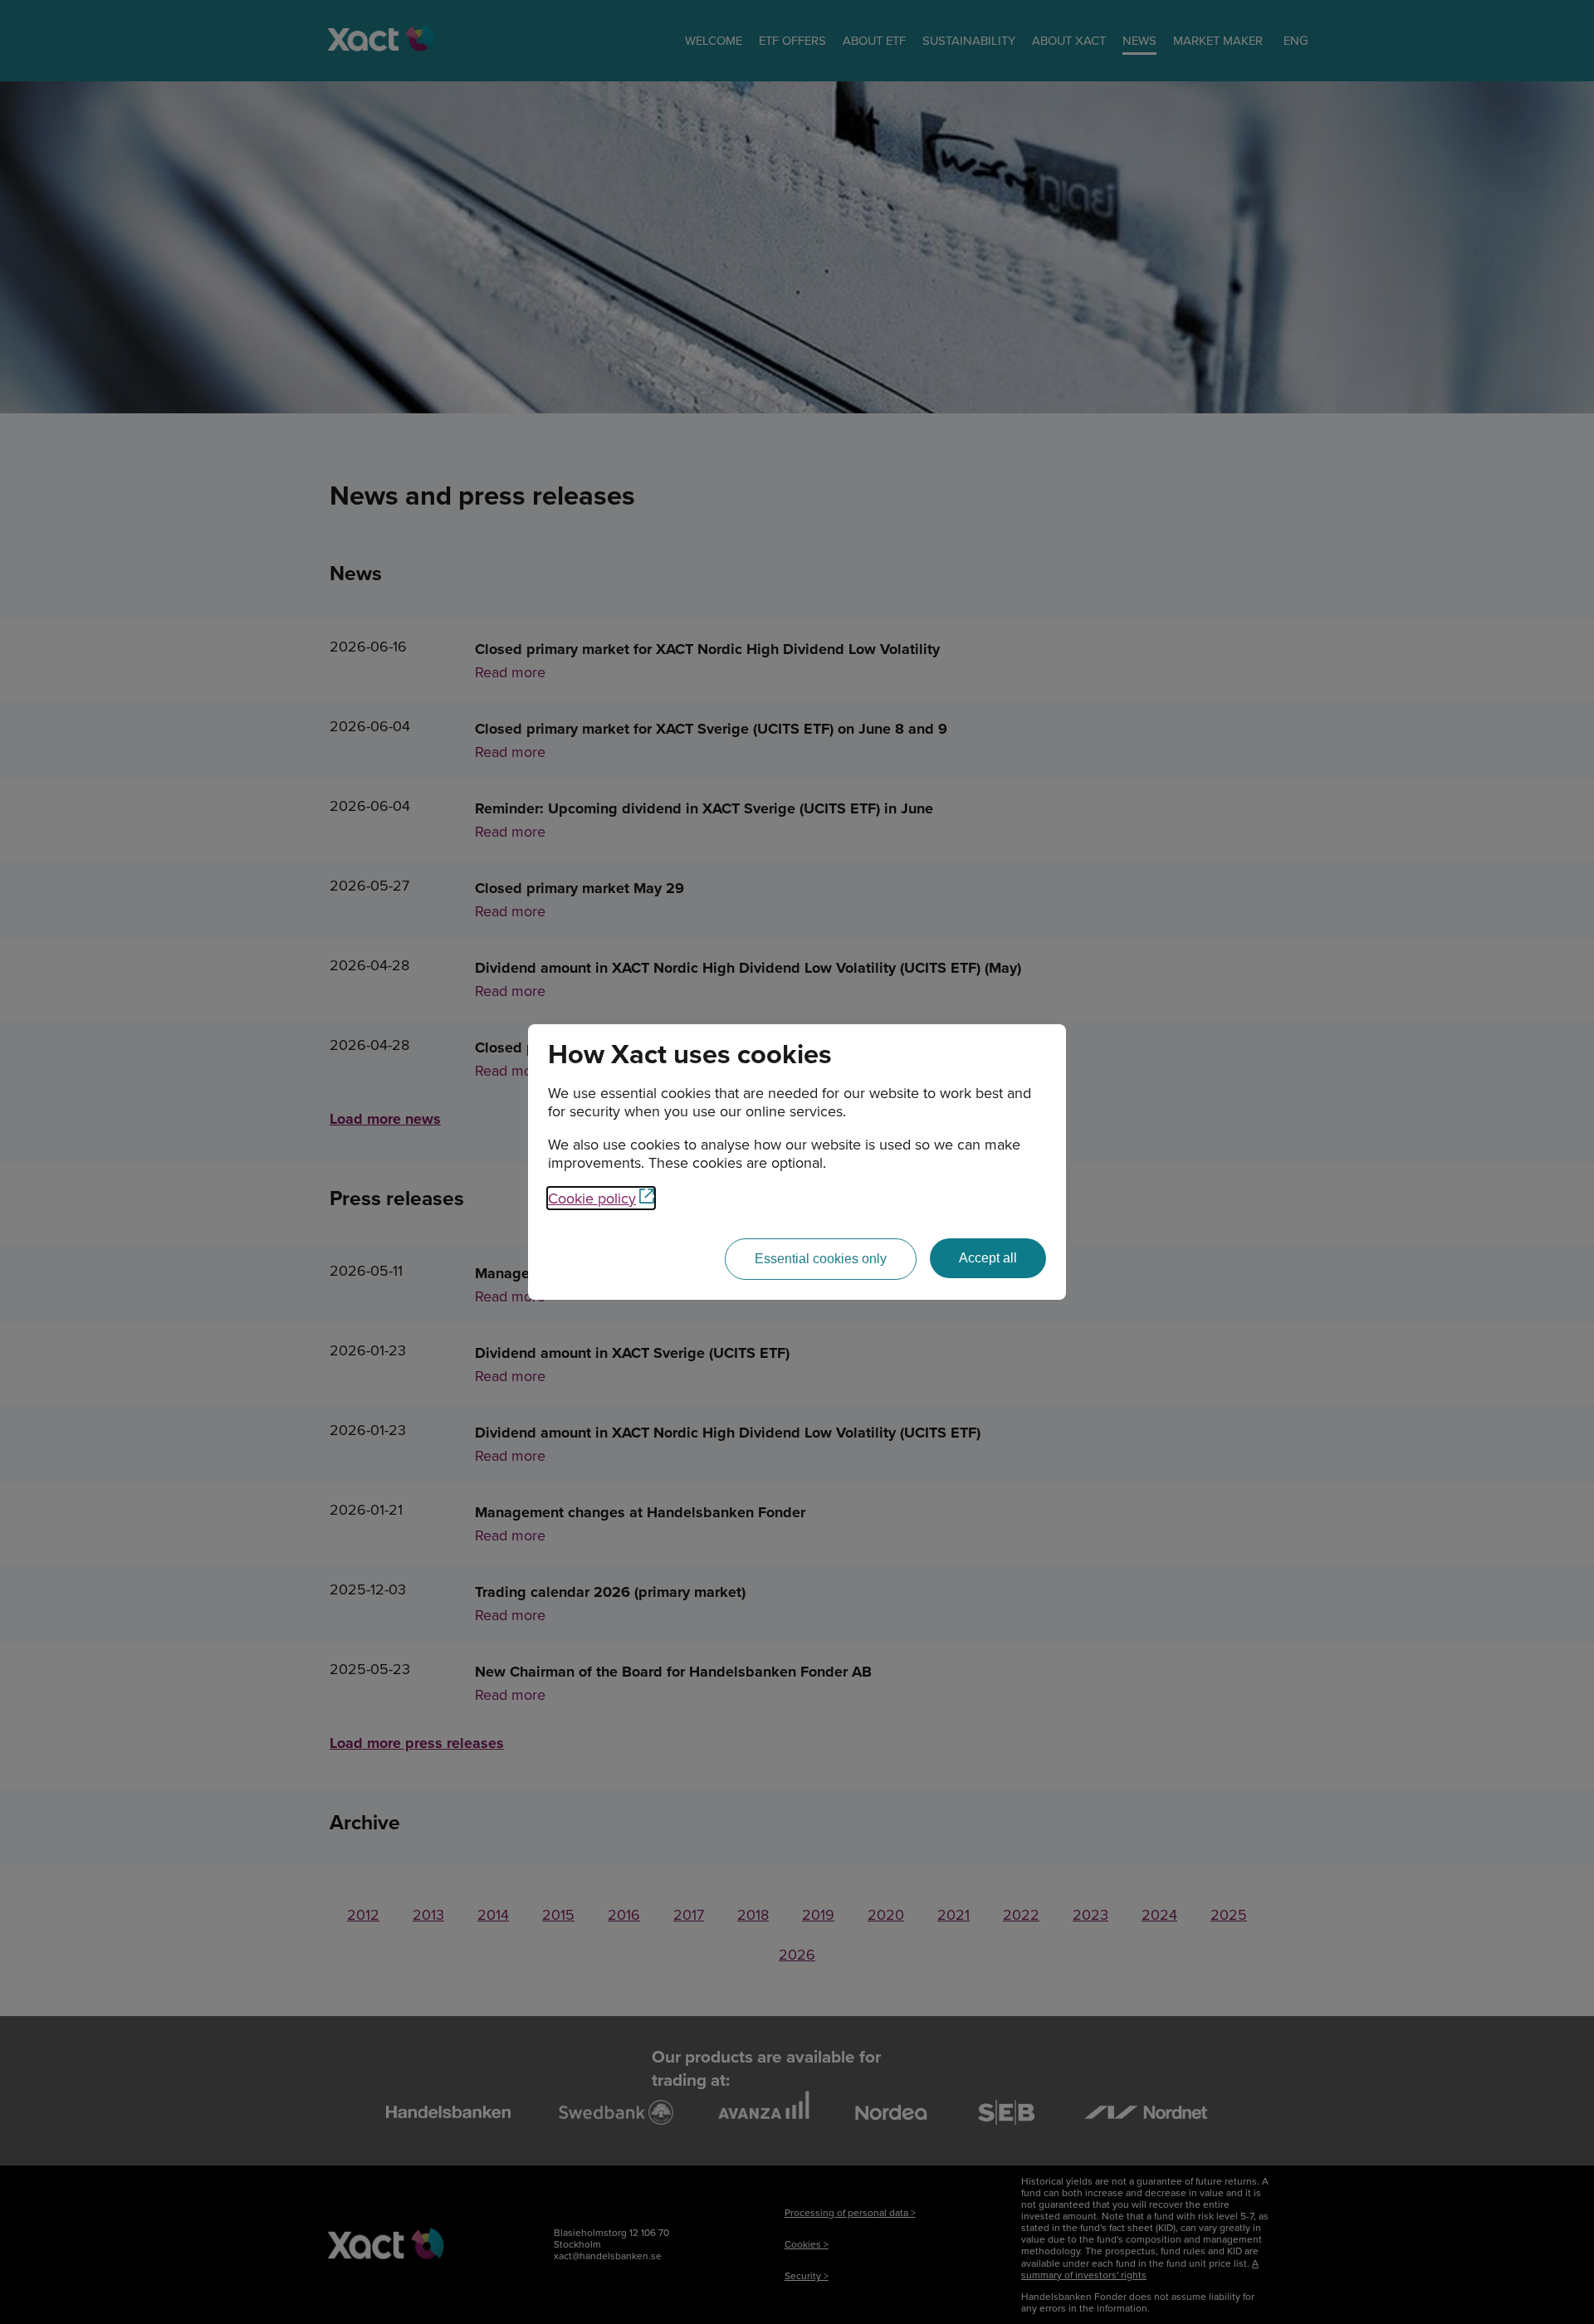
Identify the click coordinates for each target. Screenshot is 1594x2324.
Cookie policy (592, 1198)
